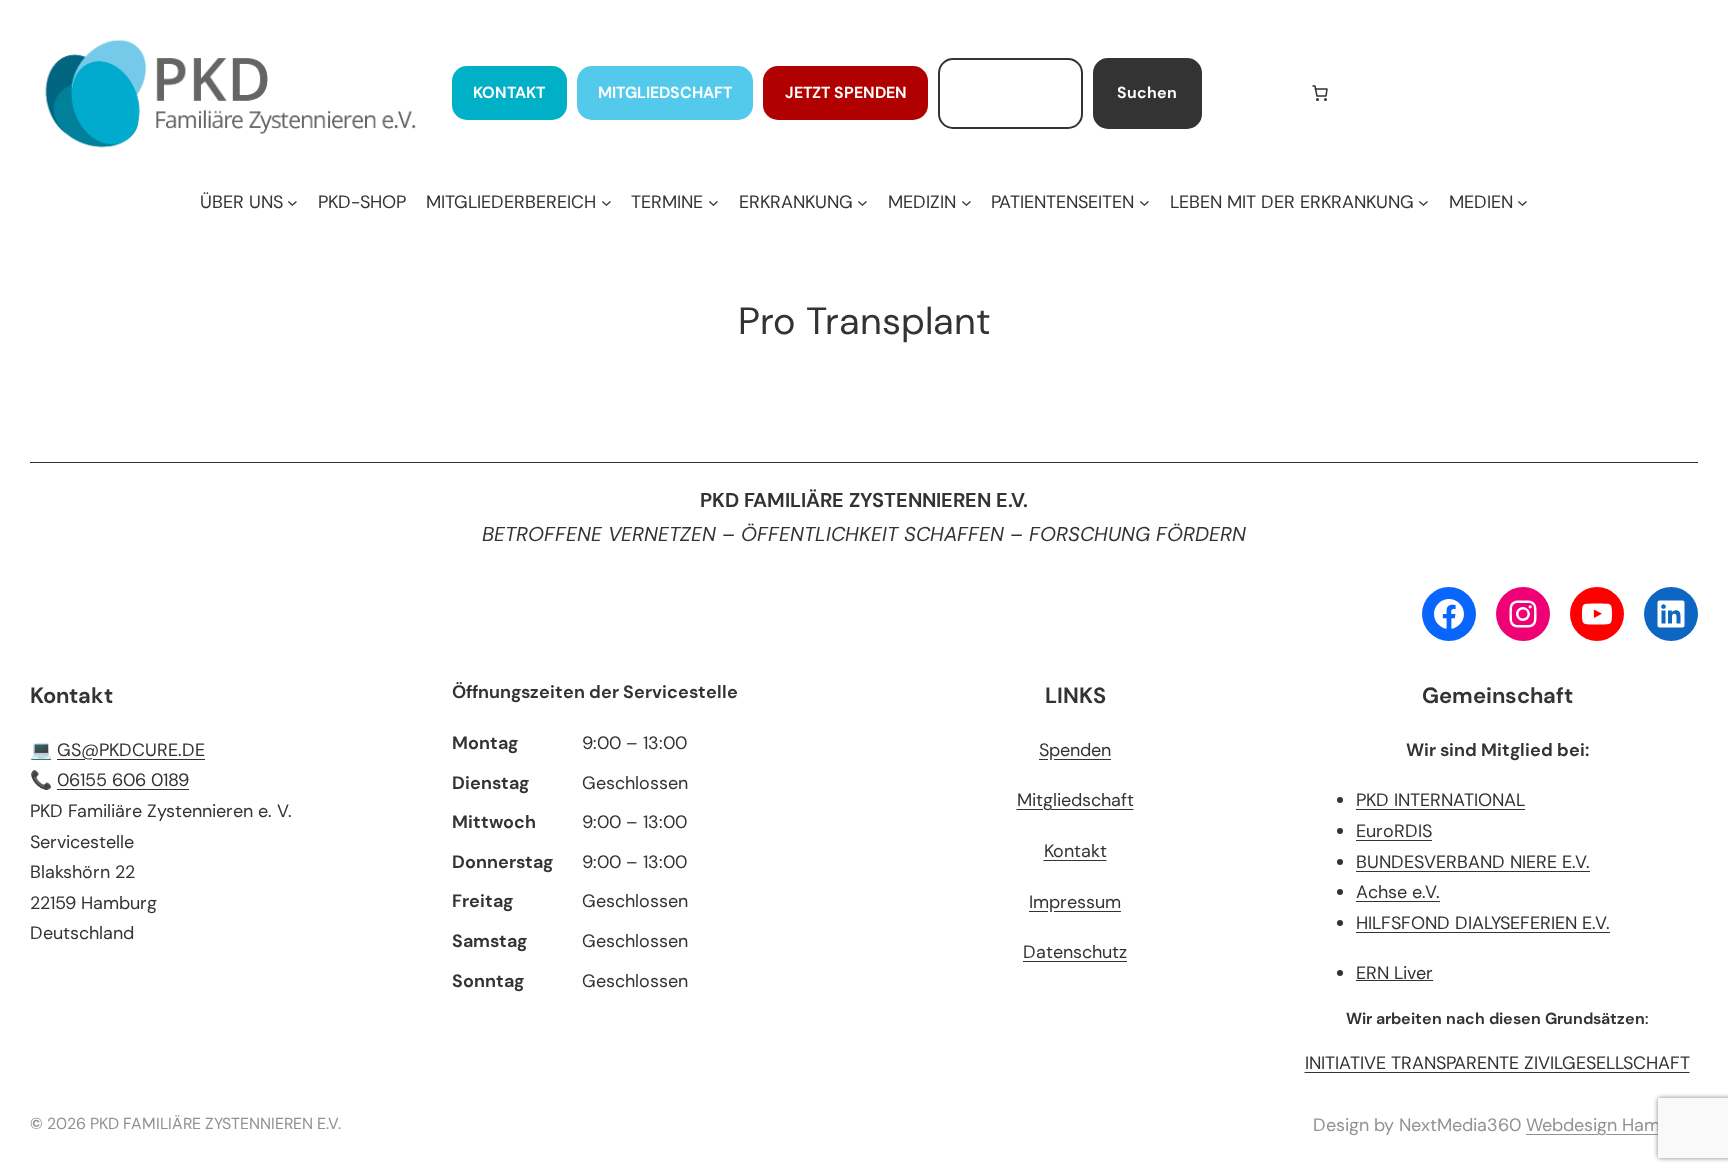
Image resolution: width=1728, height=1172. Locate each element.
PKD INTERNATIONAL (1440, 800)
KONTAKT (509, 92)
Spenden (1075, 750)
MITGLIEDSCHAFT (665, 92)
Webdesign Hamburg (1612, 1125)
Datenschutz (1075, 952)
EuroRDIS (1394, 831)
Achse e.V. (1398, 892)
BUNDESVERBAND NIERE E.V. (1473, 862)
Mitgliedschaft (1075, 800)
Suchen (1147, 92)
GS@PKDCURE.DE (131, 750)
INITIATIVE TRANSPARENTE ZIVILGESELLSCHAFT (1497, 1063)
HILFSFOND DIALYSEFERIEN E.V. (1483, 923)
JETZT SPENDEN (846, 92)
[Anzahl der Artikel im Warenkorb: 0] (1320, 93)
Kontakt (1075, 851)
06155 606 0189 (123, 780)
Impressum (1075, 902)
